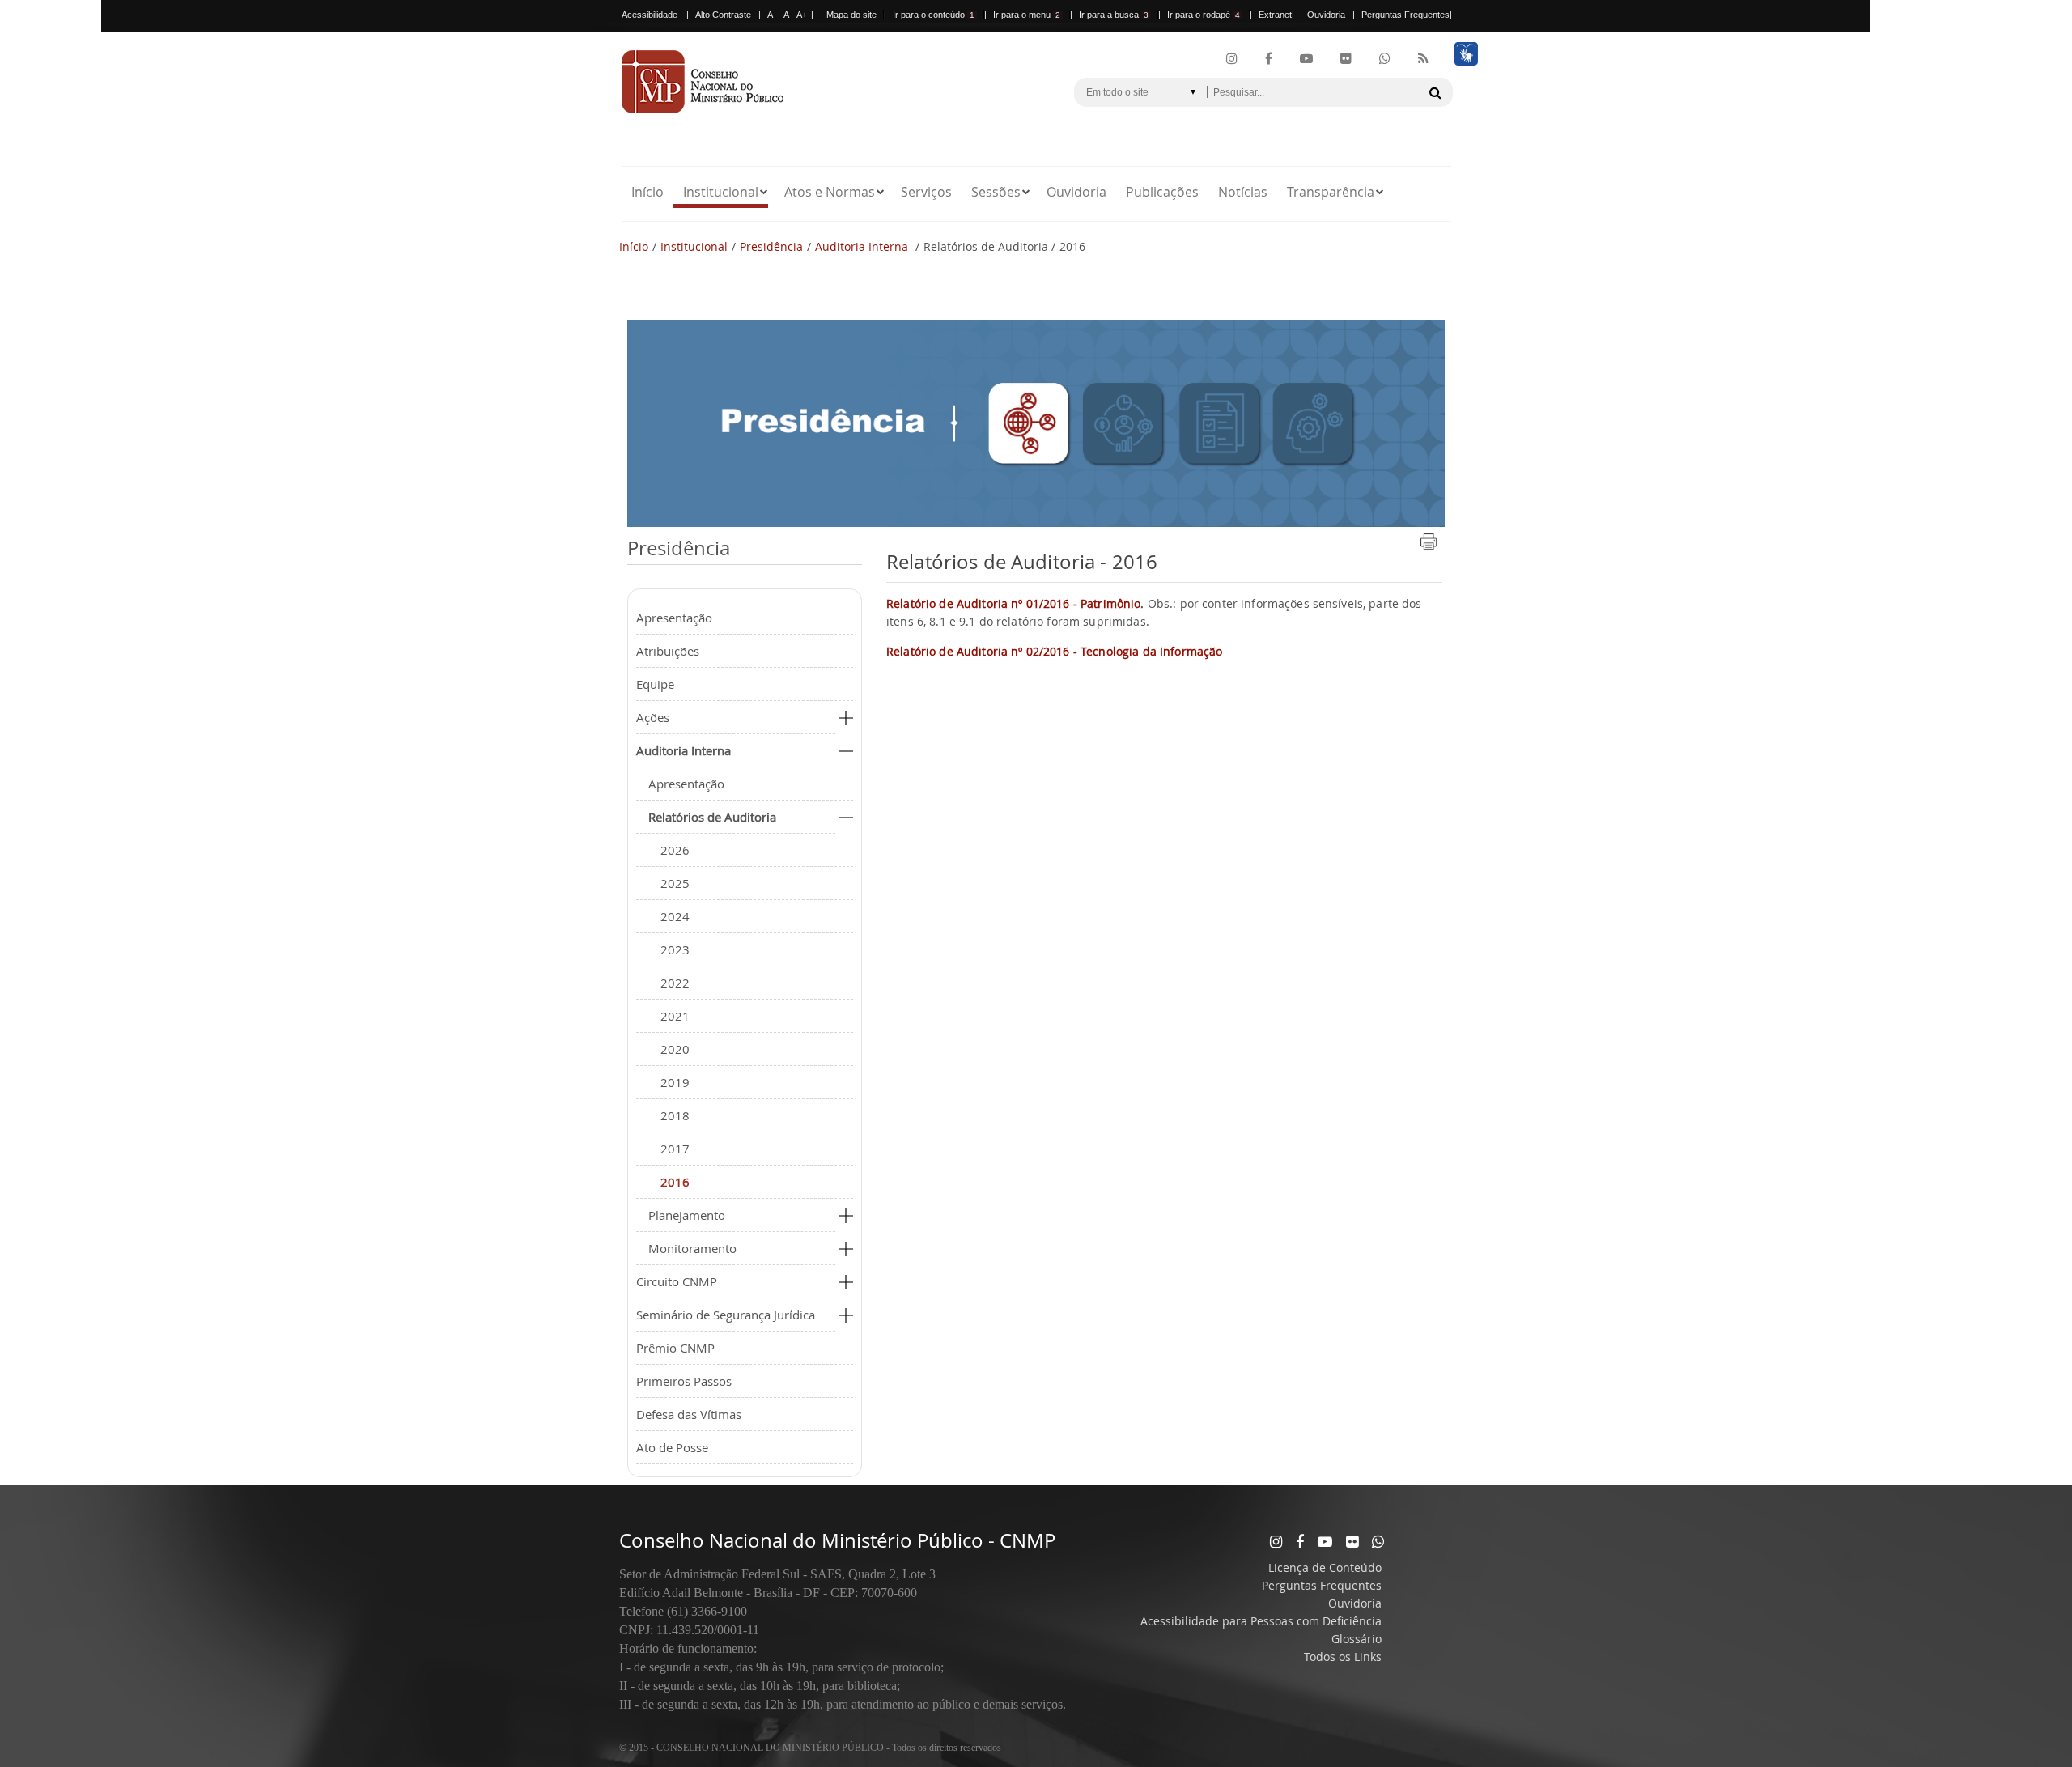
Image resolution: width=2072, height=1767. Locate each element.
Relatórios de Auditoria (712, 817)
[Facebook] (1269, 59)
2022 (675, 983)
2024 (675, 916)
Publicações (1162, 192)
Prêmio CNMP (675, 1348)
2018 (675, 1115)
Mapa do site (851, 15)
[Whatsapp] (1378, 1541)
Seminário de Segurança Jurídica (726, 1315)
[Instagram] (1232, 59)
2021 (675, 1016)
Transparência (1331, 192)
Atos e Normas (830, 192)
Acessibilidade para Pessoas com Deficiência (1261, 1621)
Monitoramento (692, 1248)
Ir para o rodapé (1204, 15)
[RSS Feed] (1423, 59)
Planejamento (687, 1215)
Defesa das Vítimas (689, 1414)
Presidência (771, 246)
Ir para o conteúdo (934, 15)
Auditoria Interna (863, 246)
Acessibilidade (650, 15)
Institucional (721, 192)
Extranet (1275, 15)
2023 (675, 949)
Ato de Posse (672, 1447)
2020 (675, 1049)
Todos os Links (1343, 1657)
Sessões (996, 192)
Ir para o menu (1027, 15)
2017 (675, 1149)
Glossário (1357, 1639)
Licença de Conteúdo (1325, 1567)
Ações (653, 717)
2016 (675, 1182)
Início (647, 192)
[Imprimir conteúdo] (1429, 547)
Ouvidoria (1326, 15)
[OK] (1435, 92)
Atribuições (668, 651)
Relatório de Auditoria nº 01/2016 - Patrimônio (1013, 603)
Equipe (655, 684)
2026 (675, 850)
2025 (675, 883)
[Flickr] (1346, 59)
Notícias (1243, 192)
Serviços (926, 192)
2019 (675, 1082)
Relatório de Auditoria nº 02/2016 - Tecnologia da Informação (1054, 651)
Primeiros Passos (684, 1381)
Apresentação (674, 618)
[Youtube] (1306, 59)
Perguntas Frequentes (1405, 15)
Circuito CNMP (677, 1281)
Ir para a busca (1114, 15)
